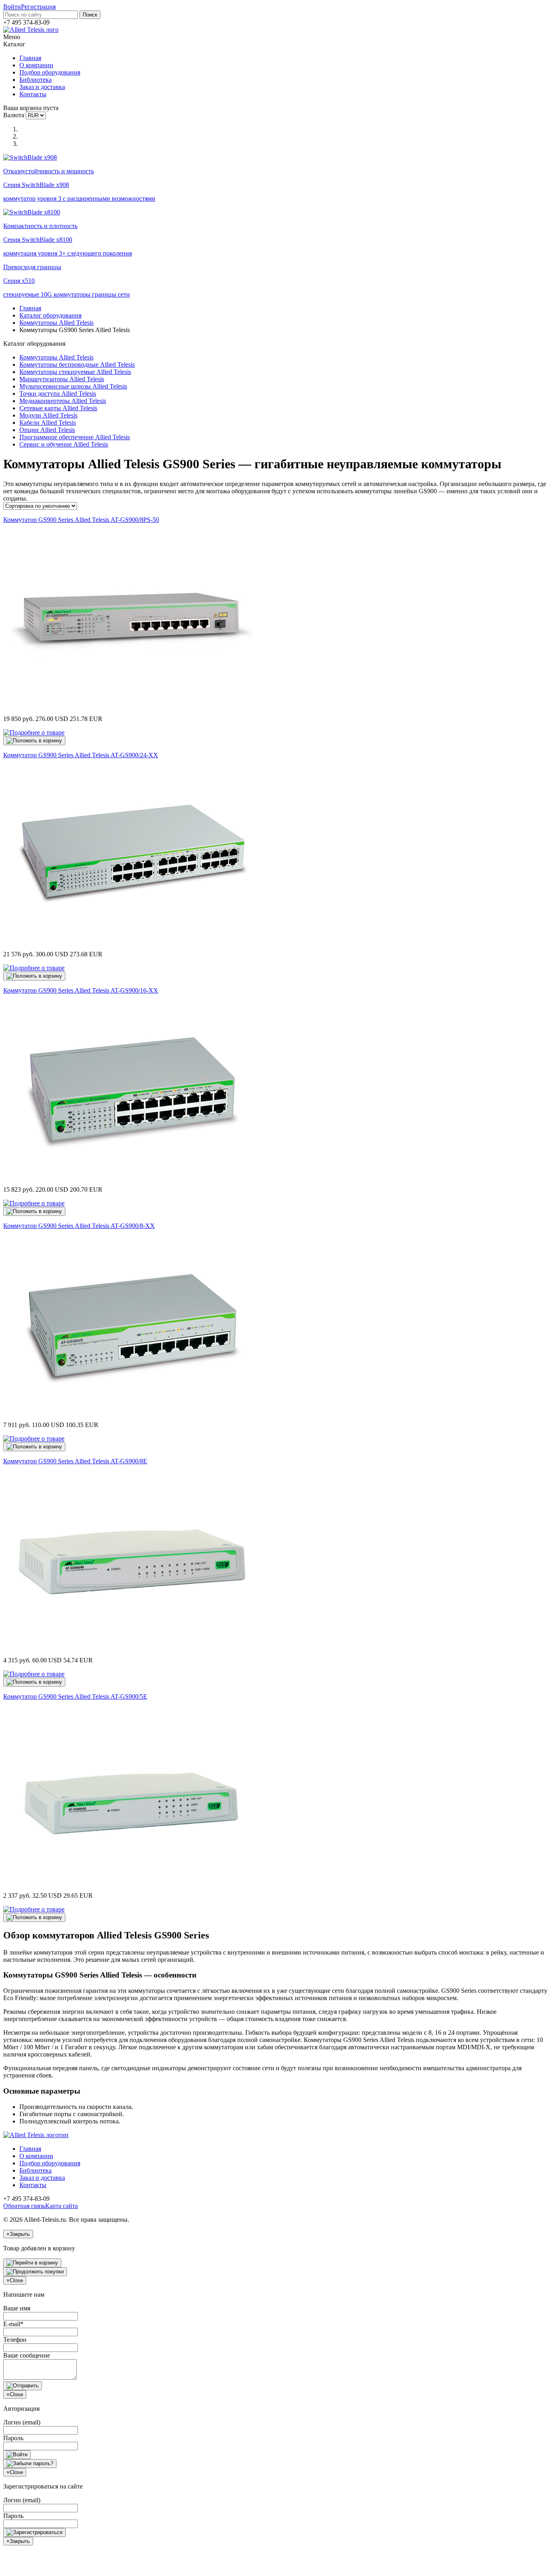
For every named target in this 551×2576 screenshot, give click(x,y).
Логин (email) (22, 2422)
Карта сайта (62, 2206)
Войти (12, 7)
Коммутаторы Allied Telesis (56, 323)
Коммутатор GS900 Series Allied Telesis (81, 520)
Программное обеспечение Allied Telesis (75, 437)
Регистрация (38, 7)
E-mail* (13, 2324)
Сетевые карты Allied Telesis (58, 408)
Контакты (33, 94)
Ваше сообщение (27, 2355)
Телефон (15, 2340)
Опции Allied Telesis (47, 430)
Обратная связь (24, 2206)
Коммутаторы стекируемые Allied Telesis (75, 372)
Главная (30, 58)
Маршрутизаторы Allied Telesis (62, 379)
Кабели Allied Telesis (48, 423)
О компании (36, 65)
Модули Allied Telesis (48, 415)
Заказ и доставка (42, 87)
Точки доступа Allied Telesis (58, 394)
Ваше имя (17, 2308)
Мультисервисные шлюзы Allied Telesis (73, 386)
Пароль (13, 2438)
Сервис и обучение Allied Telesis (64, 444)
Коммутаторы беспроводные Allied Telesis (77, 365)
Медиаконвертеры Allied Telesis (63, 401)
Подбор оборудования (50, 72)
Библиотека (35, 80)
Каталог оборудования (50, 315)
